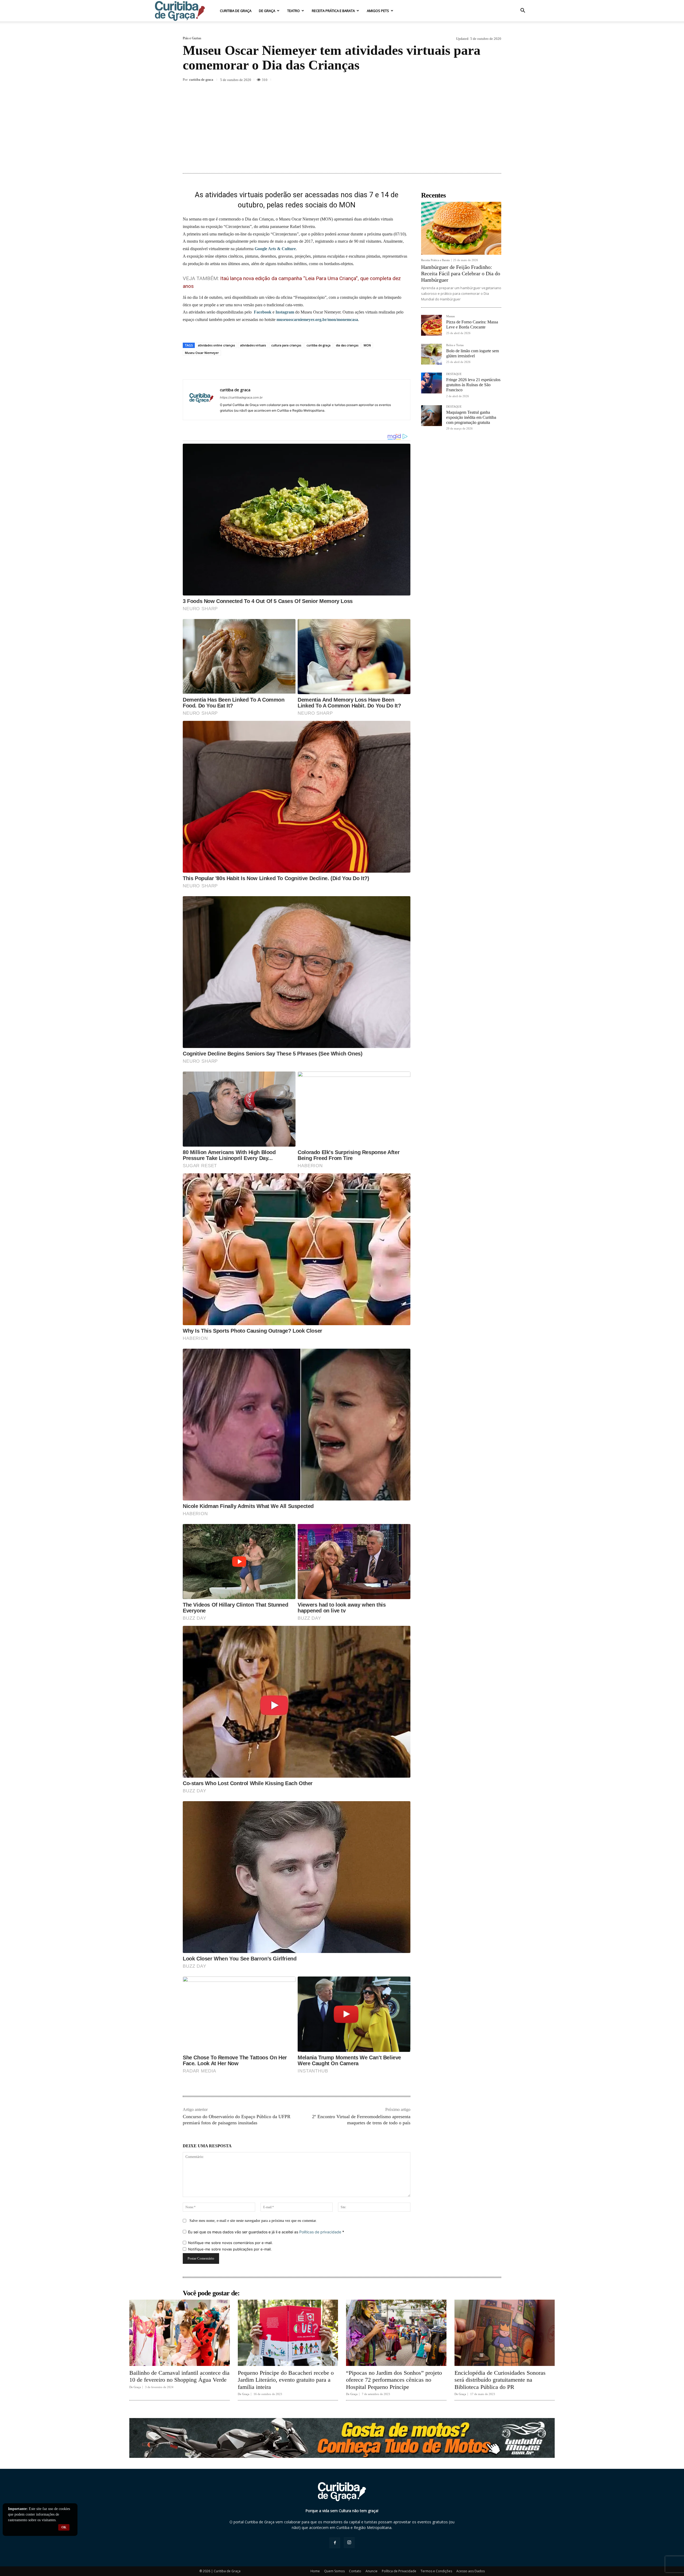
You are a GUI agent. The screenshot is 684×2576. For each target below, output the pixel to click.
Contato (355, 2571)
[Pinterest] (447, 80)
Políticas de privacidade (320, 2232)
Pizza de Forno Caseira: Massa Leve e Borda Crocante (472, 324)
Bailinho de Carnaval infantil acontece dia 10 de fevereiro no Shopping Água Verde (179, 2376)
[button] (523, 11)
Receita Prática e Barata (333, 11)
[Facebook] (422, 80)
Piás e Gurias (192, 38)
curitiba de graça (318, 345)
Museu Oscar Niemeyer (202, 353)
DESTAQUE (454, 374)
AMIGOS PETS (378, 11)
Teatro (294, 11)
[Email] (484, 80)
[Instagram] (349, 2543)
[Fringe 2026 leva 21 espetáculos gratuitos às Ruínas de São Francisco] (432, 383)
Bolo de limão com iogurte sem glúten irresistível (473, 353)
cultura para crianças (286, 345)
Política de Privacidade (399, 2571)
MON (367, 345)
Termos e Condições (436, 2571)
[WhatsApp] (459, 80)
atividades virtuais (253, 345)
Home (315, 2571)
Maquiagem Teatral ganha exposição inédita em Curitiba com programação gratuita (471, 417)
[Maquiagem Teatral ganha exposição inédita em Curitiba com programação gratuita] (432, 416)
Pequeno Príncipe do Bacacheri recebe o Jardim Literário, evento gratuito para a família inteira (286, 2380)
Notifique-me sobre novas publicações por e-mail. (230, 2249)
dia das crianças (347, 345)
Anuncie (372, 2571)
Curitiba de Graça (236, 11)
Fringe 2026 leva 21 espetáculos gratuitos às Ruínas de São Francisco (473, 385)
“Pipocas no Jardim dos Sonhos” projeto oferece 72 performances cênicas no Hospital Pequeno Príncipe (394, 2380)
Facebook (263, 312)
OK (64, 2527)
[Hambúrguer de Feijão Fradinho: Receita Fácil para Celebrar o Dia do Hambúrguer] (461, 228)
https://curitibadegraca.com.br (241, 397)
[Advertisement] (342, 128)
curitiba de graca (201, 80)
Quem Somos (334, 2571)
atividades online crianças (216, 345)
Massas (450, 316)
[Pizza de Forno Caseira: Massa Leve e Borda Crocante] (432, 325)
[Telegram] (496, 80)
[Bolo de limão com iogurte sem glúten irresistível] (432, 354)
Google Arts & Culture (275, 249)
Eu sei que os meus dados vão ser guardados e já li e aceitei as (266, 2232)
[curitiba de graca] (201, 400)
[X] (434, 80)
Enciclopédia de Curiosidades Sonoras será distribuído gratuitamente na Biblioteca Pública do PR (500, 2380)
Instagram (285, 312)
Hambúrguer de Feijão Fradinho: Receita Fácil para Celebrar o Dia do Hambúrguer (461, 273)
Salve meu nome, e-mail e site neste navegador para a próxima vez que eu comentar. (253, 2221)
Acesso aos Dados (471, 2571)
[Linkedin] (471, 80)
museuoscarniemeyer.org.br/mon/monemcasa (317, 320)
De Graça (267, 11)
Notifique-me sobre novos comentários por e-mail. (230, 2243)
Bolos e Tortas (455, 345)
